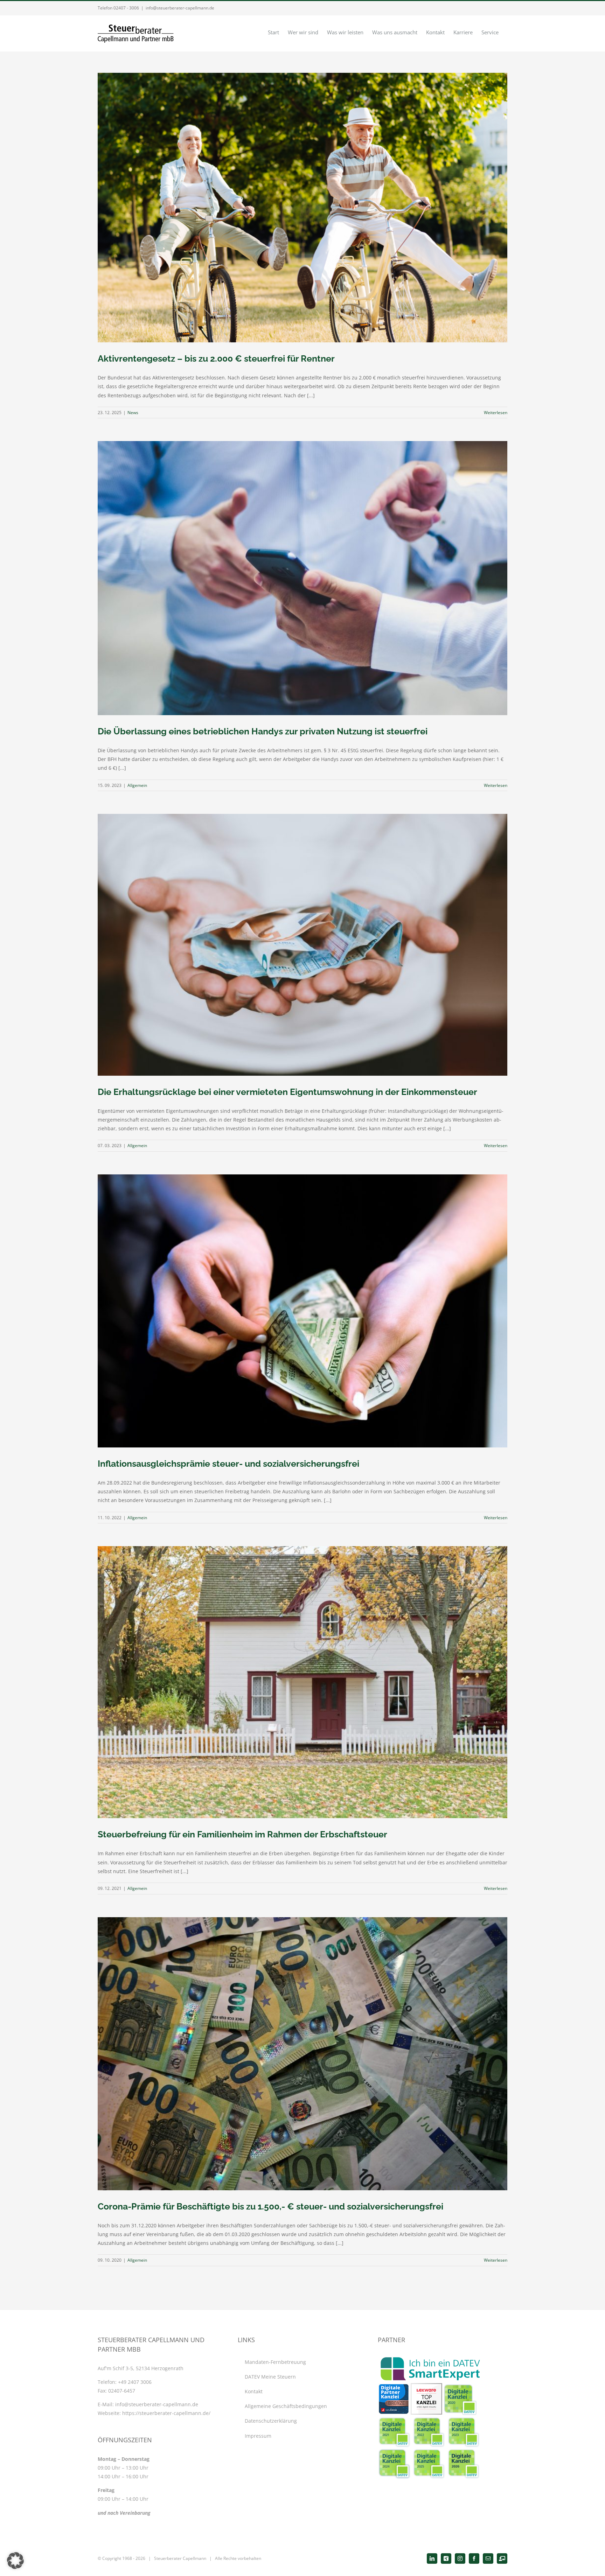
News (133, 413)
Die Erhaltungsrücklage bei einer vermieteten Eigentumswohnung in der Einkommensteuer (287, 1092)
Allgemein (137, 785)
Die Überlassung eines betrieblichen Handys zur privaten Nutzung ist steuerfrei (263, 731)
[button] (15, 2561)
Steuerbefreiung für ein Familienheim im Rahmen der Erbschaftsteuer (242, 1834)
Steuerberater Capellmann (180, 2558)
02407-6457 (122, 2391)
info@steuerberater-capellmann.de (180, 8)
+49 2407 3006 (135, 2382)
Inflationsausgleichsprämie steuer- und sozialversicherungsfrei (228, 1464)
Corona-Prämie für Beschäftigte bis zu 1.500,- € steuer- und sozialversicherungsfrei (270, 2206)
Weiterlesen (496, 413)
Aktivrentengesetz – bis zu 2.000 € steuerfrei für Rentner (216, 358)
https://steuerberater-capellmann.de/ (166, 2413)
